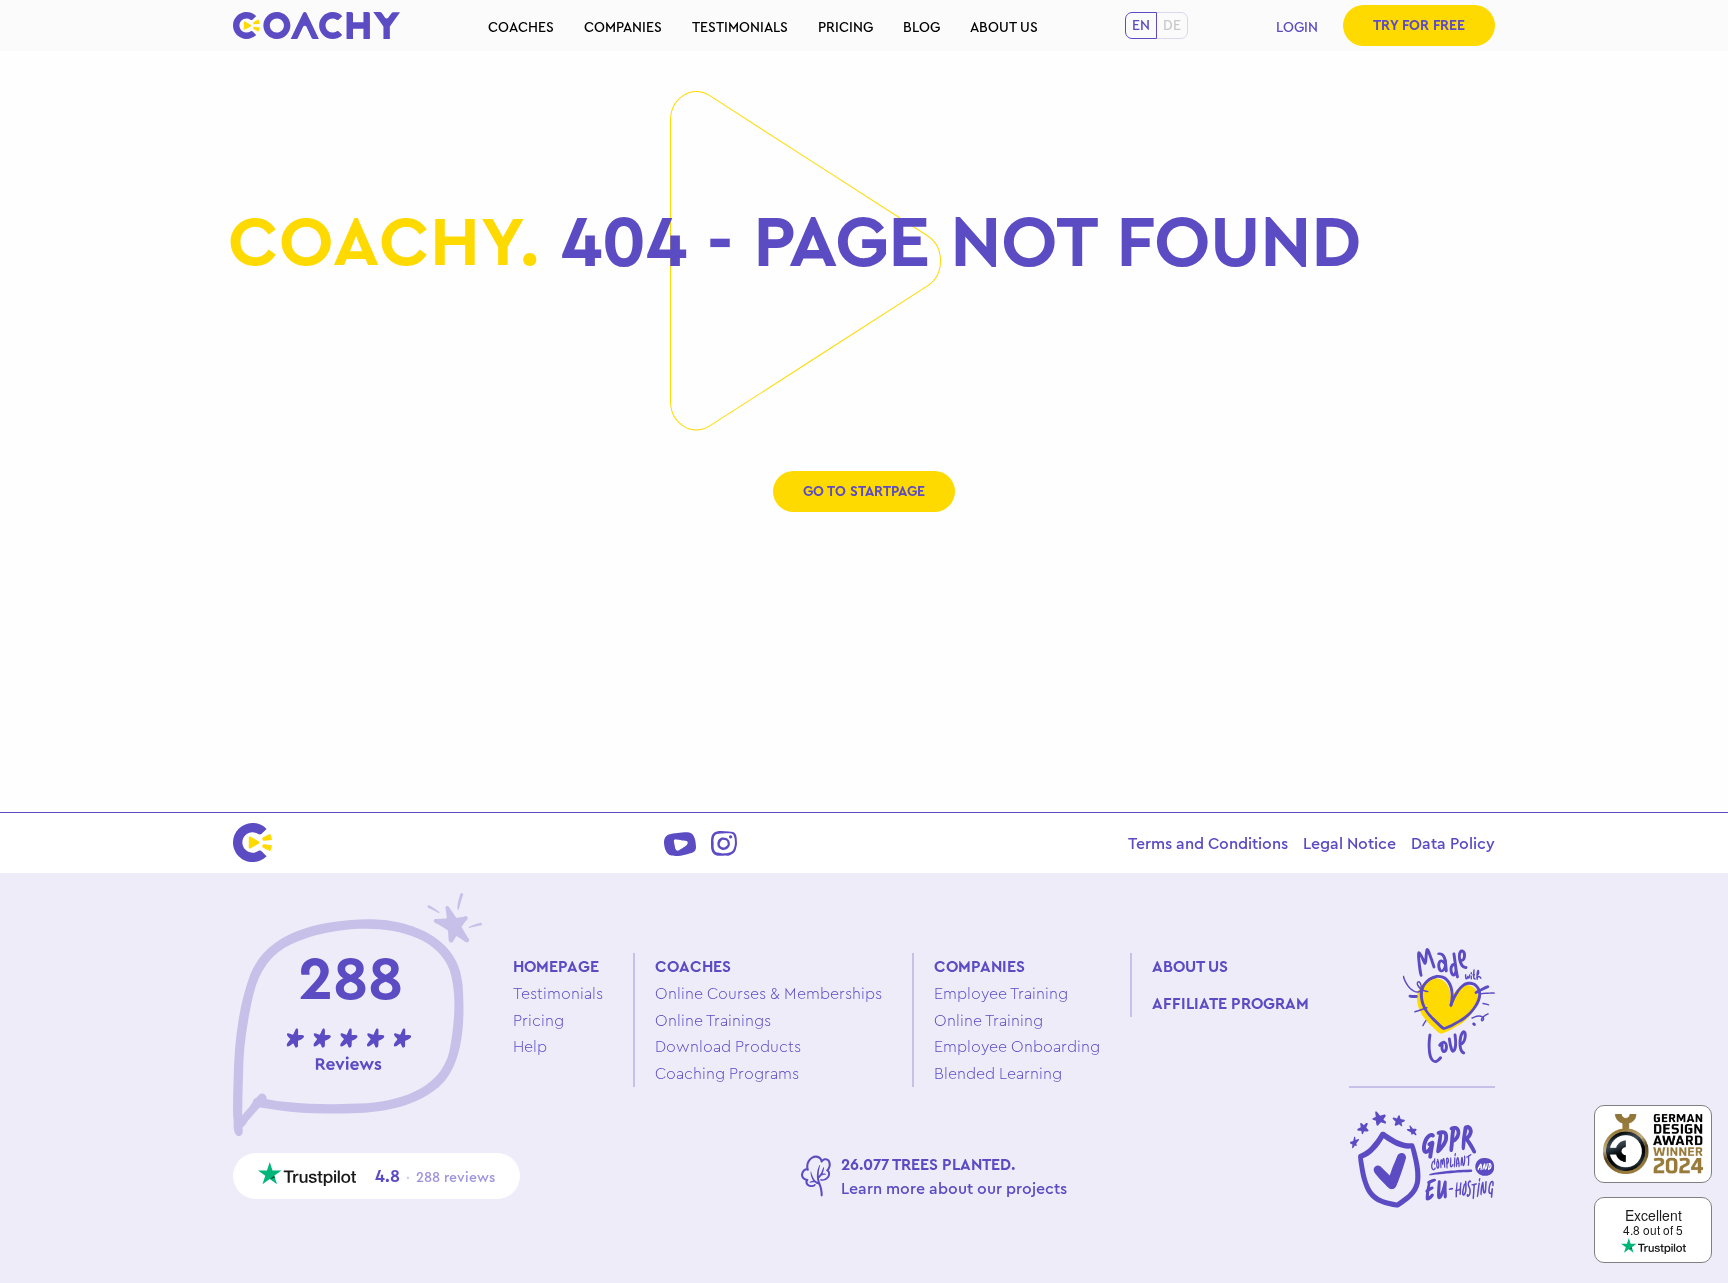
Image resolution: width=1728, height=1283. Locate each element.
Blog (921, 27)
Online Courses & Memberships (768, 993)
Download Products (728, 1046)
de (1172, 25)
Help (530, 1046)
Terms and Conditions (1208, 843)
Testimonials (740, 27)
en (1141, 25)
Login (1297, 27)
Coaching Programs (727, 1073)
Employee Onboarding (1017, 1046)
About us (1004, 27)
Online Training (988, 1020)
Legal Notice (1349, 843)
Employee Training (1001, 993)
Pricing (845, 27)
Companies (623, 27)
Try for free (1419, 25)
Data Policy (1453, 843)
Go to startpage (864, 491)
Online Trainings (713, 1020)
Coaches (521, 27)
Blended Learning (998, 1073)
